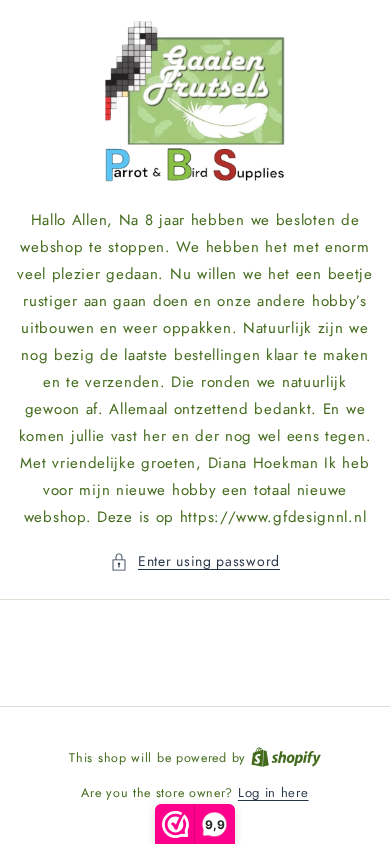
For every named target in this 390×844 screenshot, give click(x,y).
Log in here (273, 792)
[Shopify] (286, 757)
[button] (195, 561)
